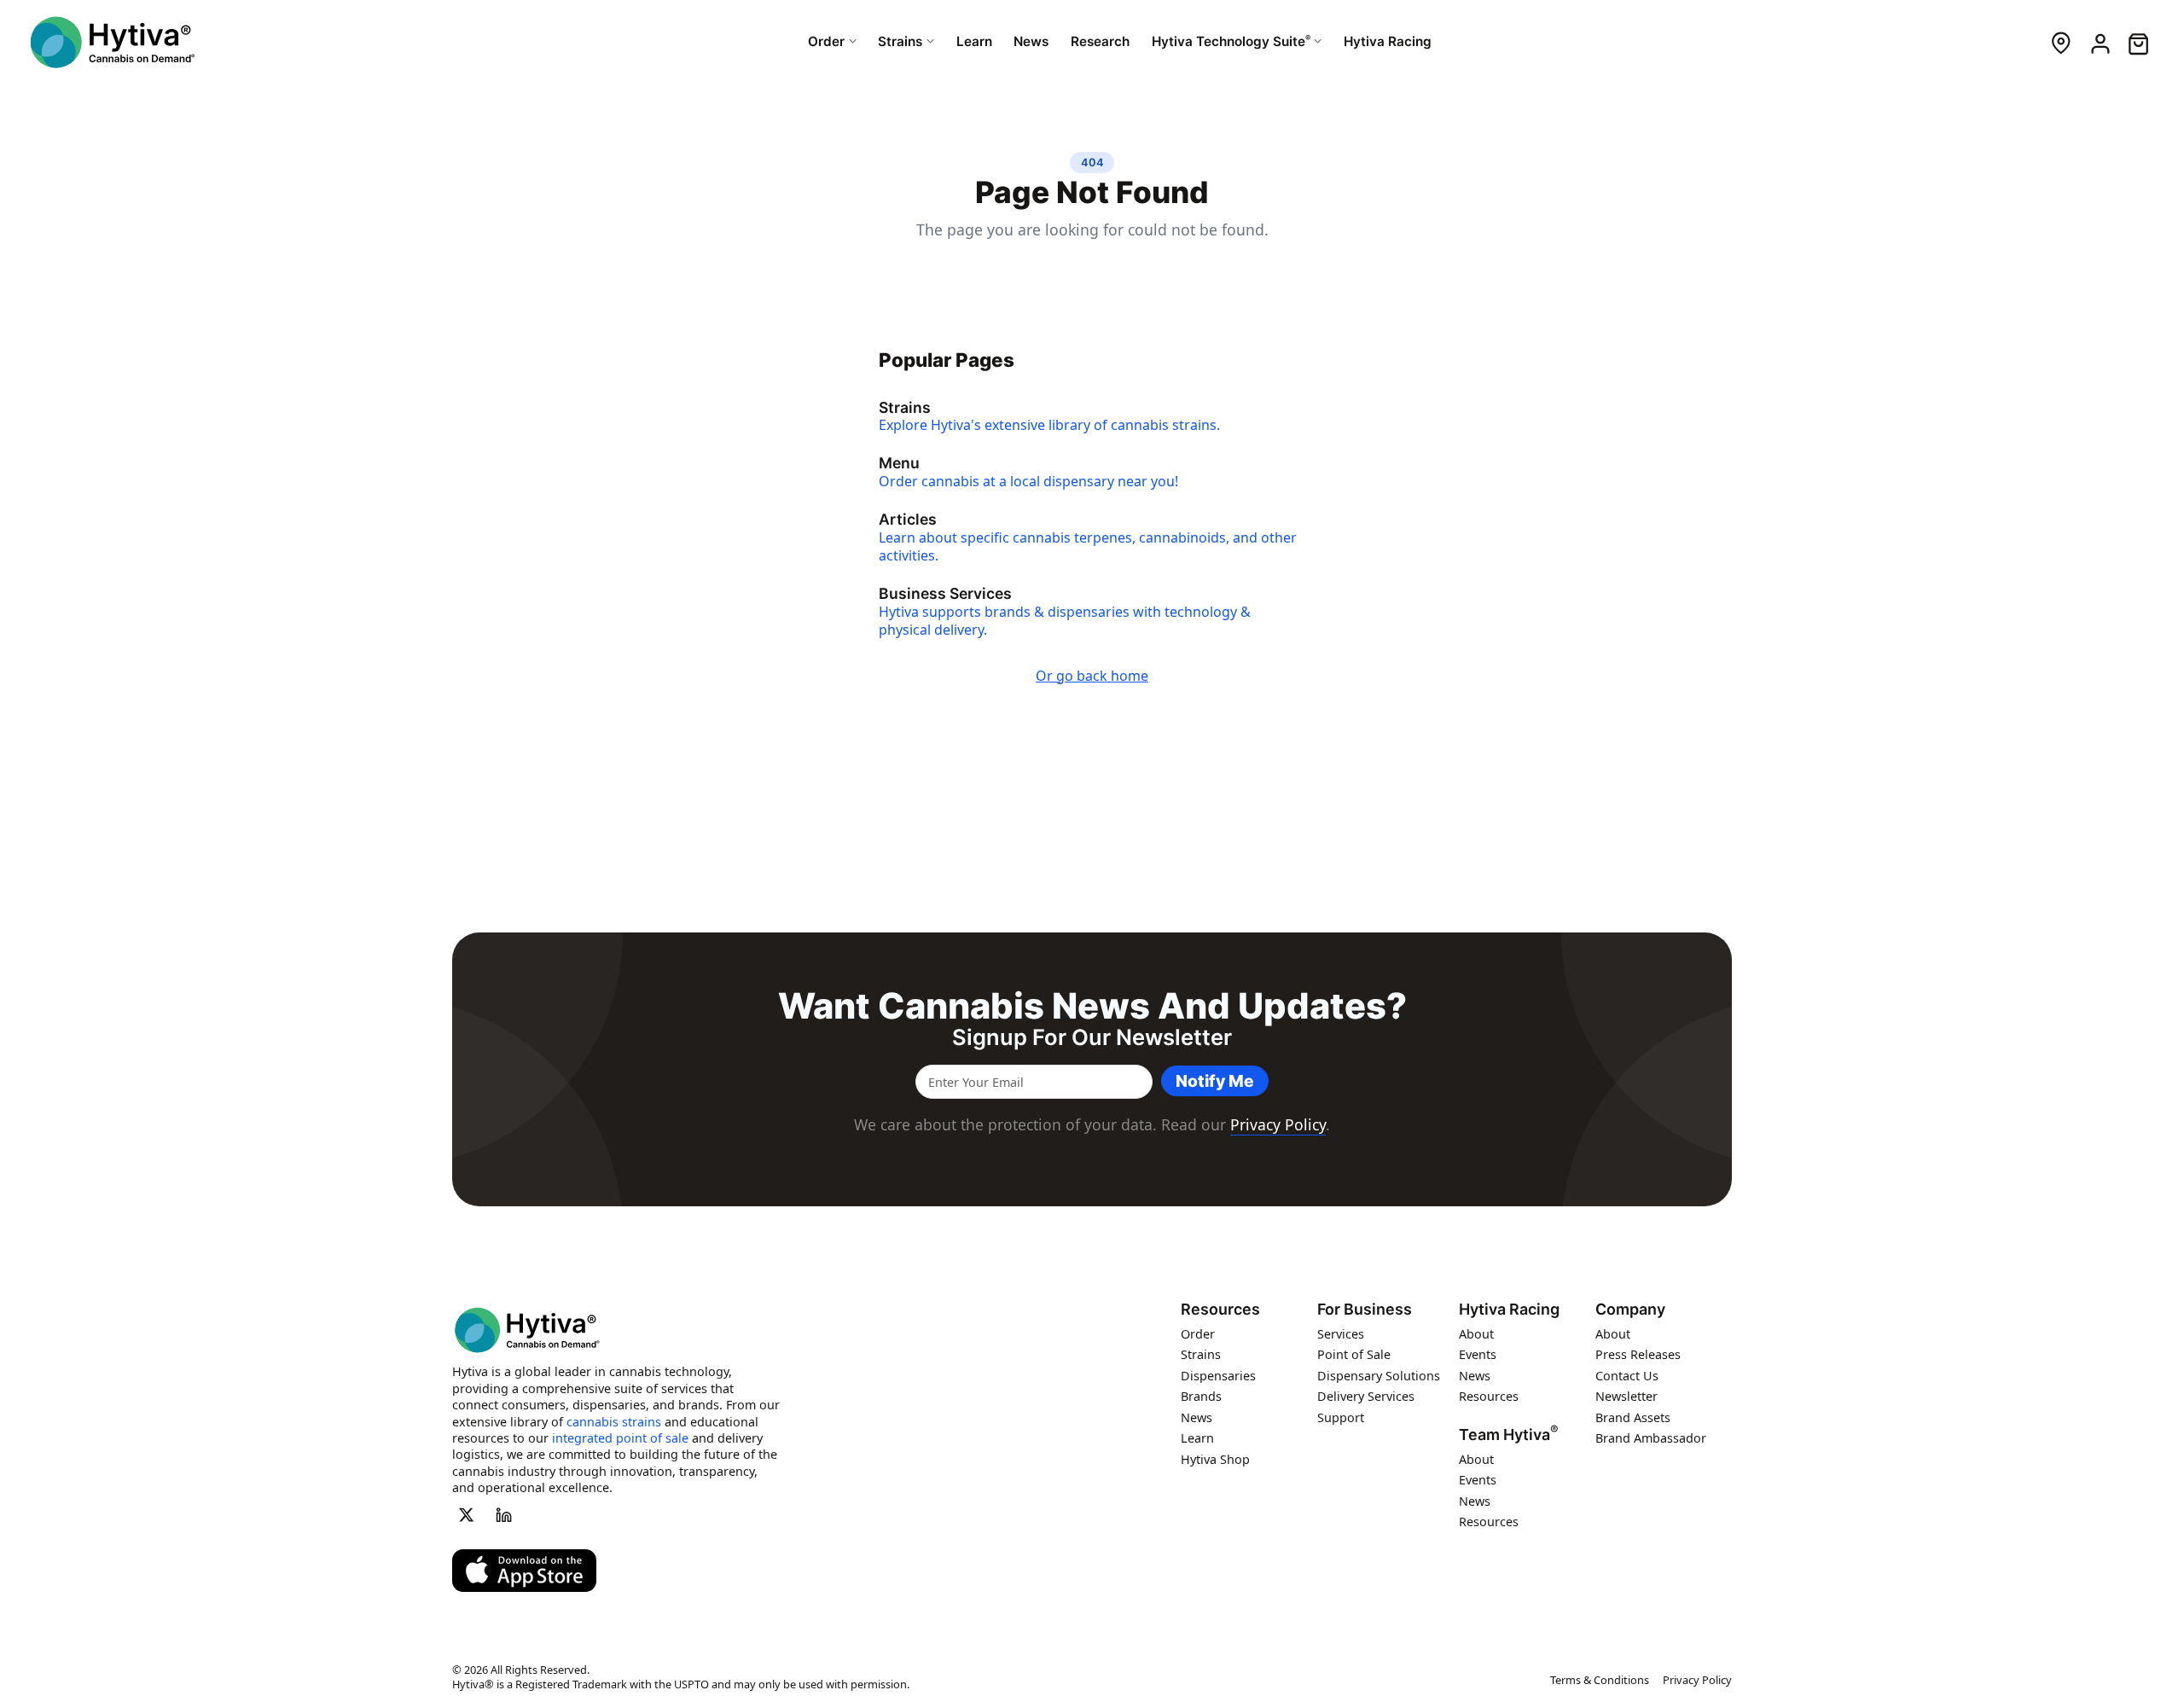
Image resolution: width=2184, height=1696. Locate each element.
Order (1198, 1333)
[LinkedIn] (504, 1514)
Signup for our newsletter (1092, 1037)
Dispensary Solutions (1379, 1375)
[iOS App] (524, 1571)
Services (1341, 1333)
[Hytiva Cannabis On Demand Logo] (113, 42)
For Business (1365, 1310)
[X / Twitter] (466, 1514)
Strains (1201, 1354)
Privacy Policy (1278, 1124)
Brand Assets (1633, 1417)
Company (1630, 1310)
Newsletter (1626, 1396)
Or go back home (1092, 676)
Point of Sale (1354, 1354)
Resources (1220, 1310)
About (1476, 1333)
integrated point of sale (620, 1437)
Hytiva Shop (1215, 1458)
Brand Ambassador (1651, 1438)
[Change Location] (2061, 42)
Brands (1201, 1396)
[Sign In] (2099, 42)
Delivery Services (1366, 1396)
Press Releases (1638, 1354)
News (1197, 1417)
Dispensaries (1218, 1375)
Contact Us (1627, 1375)
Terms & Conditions (1600, 1680)
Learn (1197, 1438)
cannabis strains (614, 1421)
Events (1478, 1354)
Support (1341, 1417)
